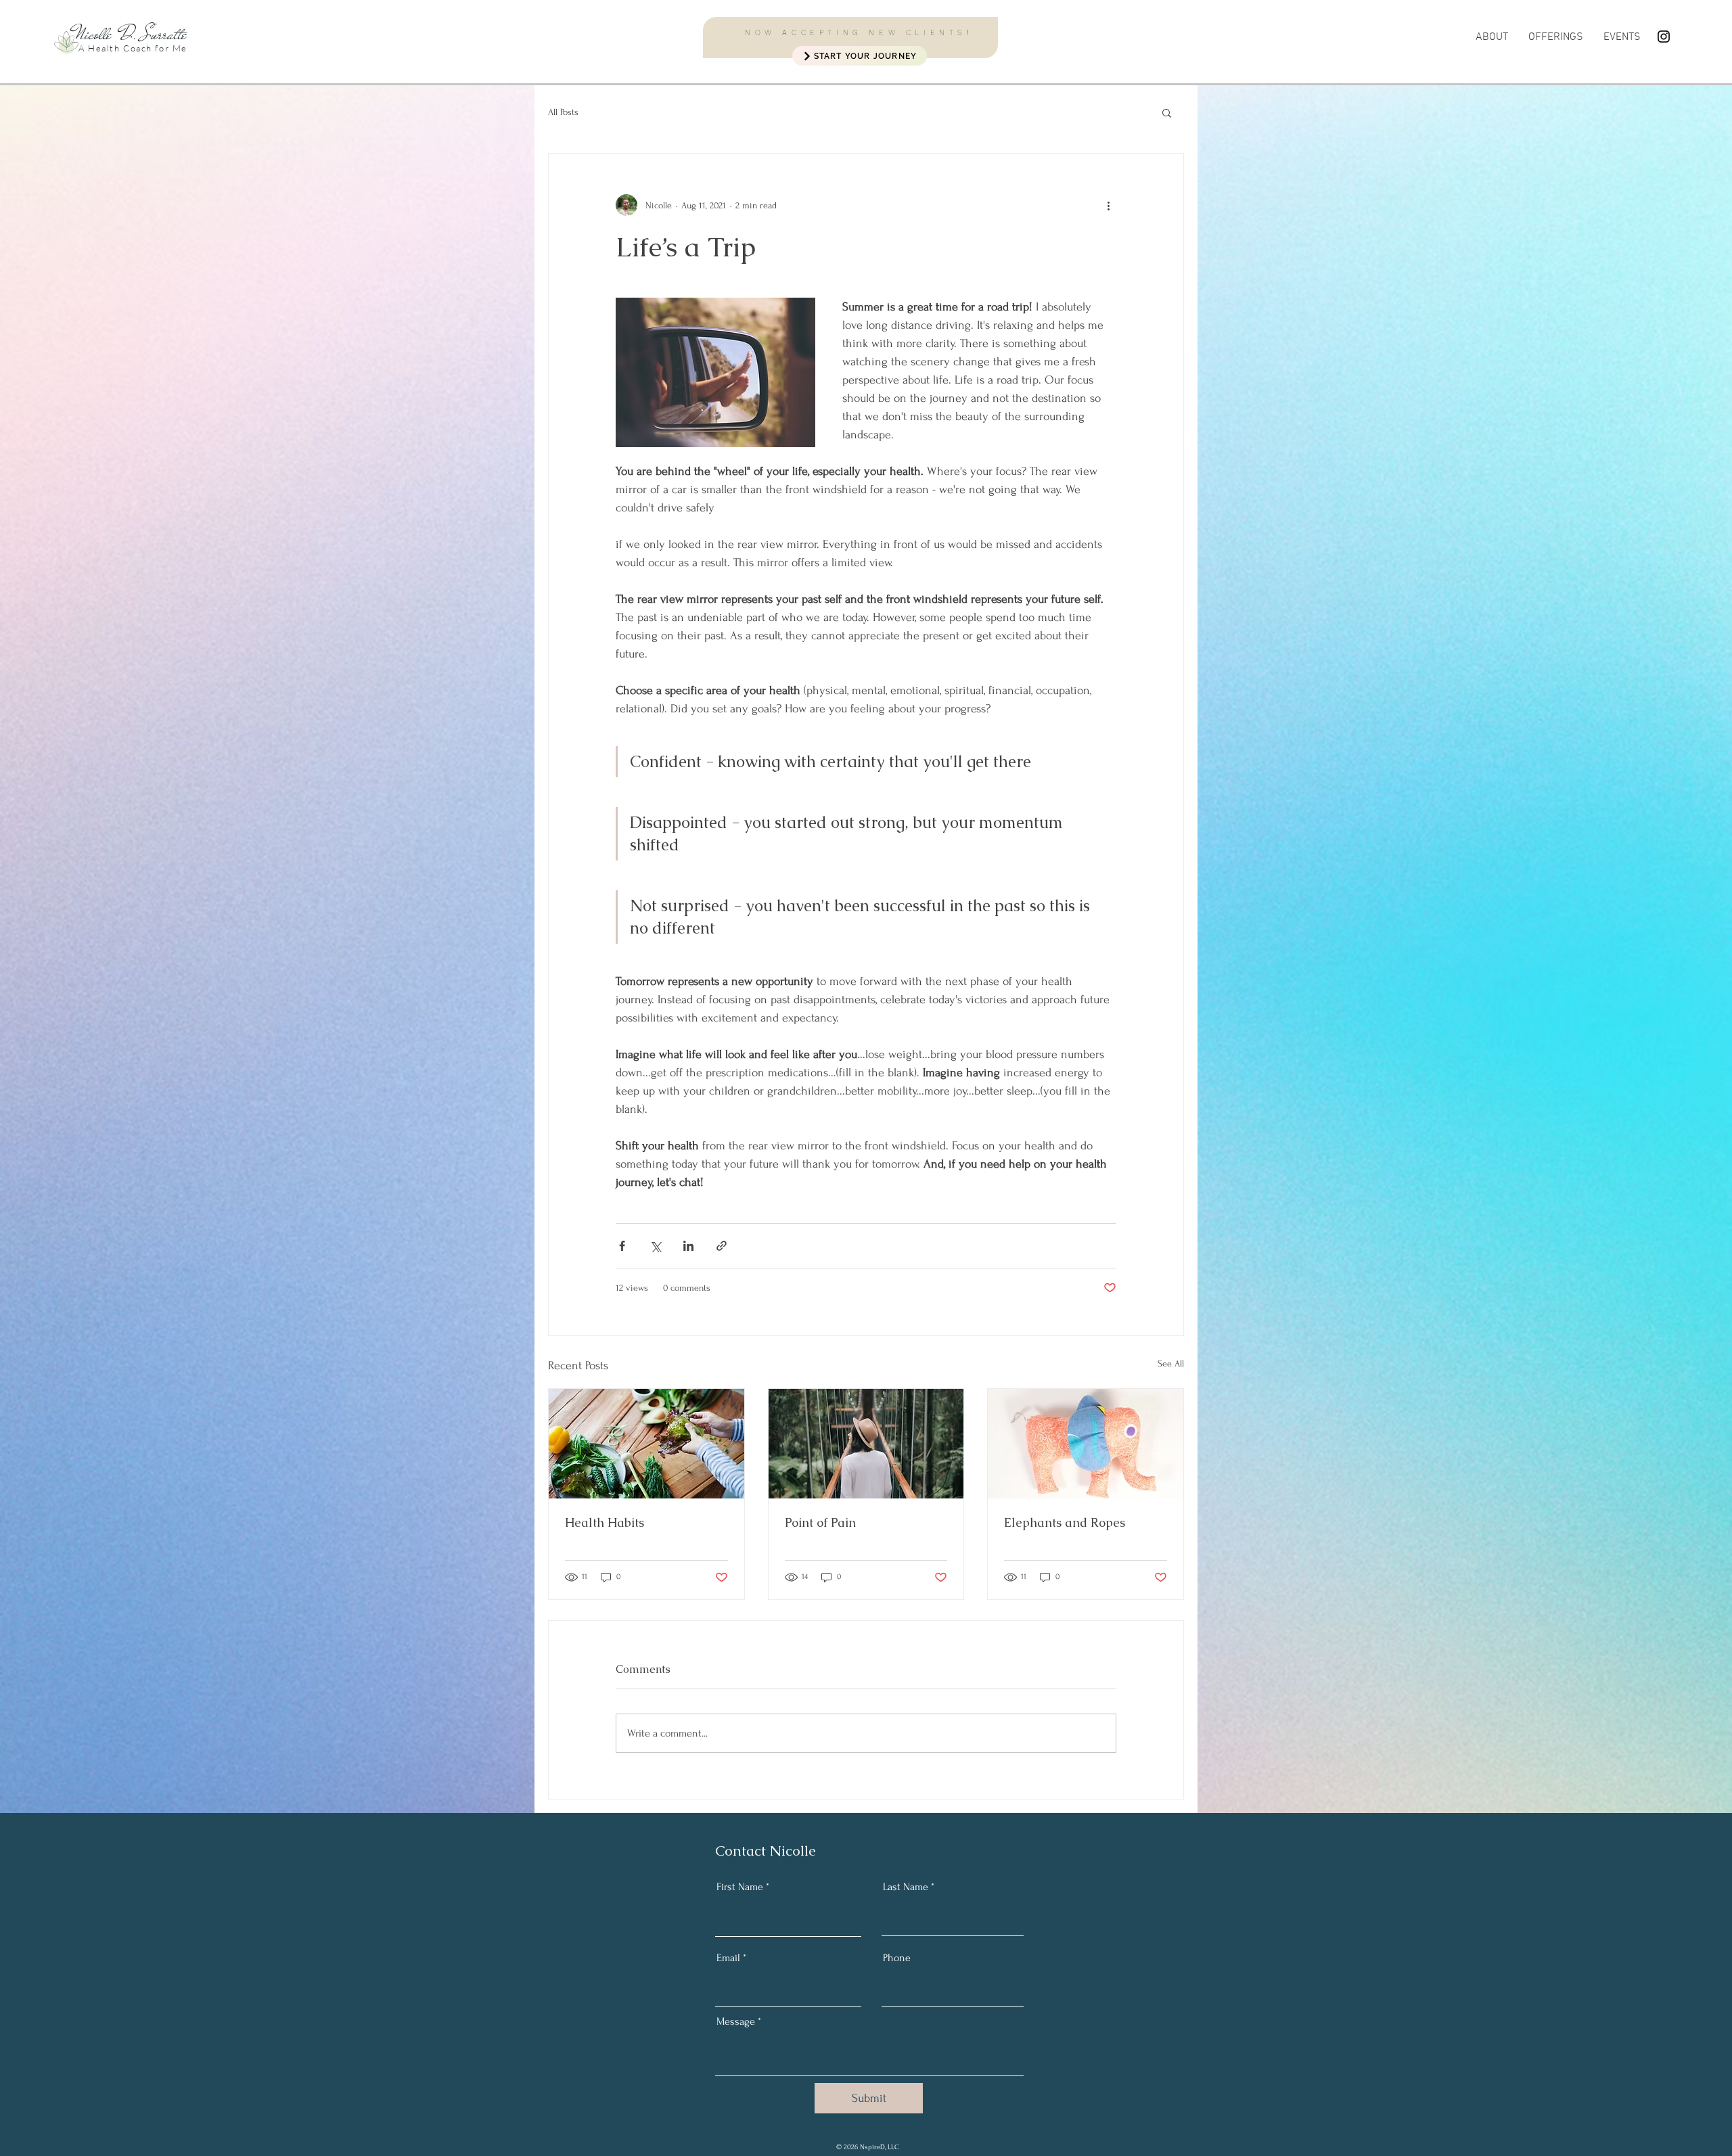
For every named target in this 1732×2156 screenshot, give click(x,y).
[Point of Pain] (866, 1444)
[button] (1556, 37)
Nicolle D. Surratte (130, 34)
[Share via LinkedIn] (688, 1246)
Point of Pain (820, 1522)
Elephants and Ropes (1065, 1522)
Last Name (906, 1887)
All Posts (563, 112)
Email (728, 1958)
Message (736, 2021)
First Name (740, 1887)
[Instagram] (1664, 37)
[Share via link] (722, 1246)
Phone (897, 1958)
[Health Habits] (646, 1444)
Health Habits (605, 1522)
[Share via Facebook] (622, 1246)
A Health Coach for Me (133, 48)
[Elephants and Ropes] (1086, 1444)
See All (1171, 1363)
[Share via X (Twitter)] (655, 1246)
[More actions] (1108, 205)
